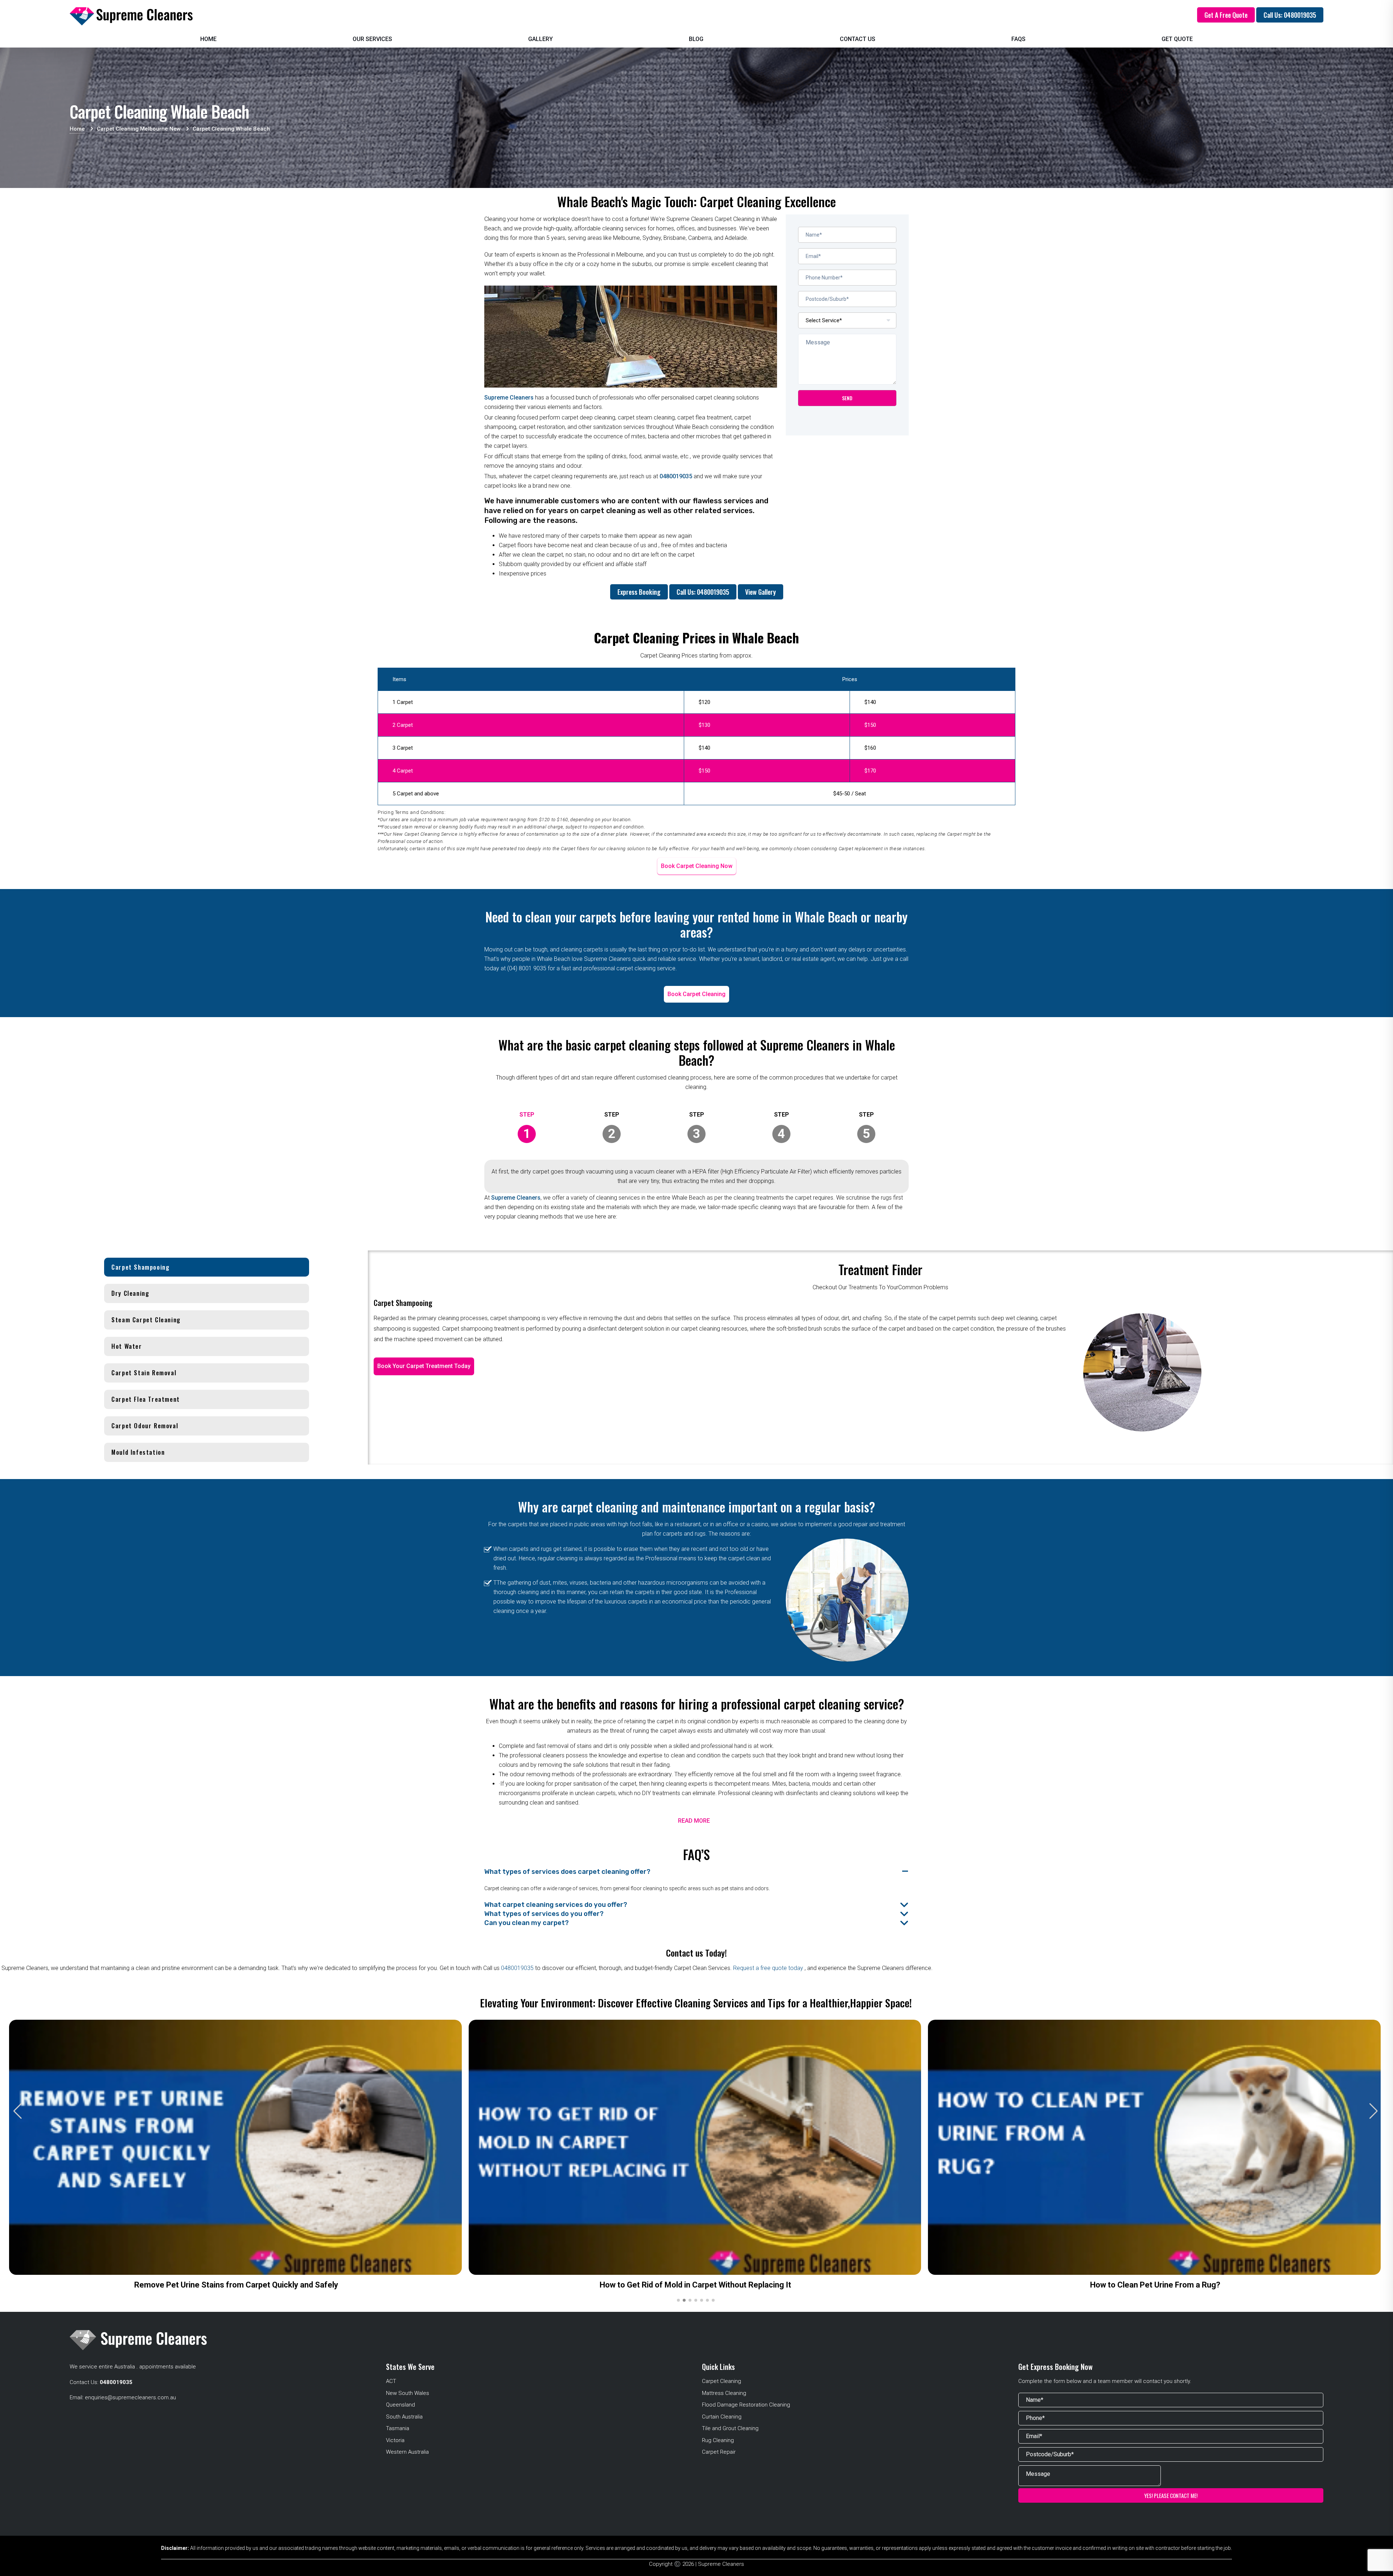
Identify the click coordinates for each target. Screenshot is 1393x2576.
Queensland (400, 2405)
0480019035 (676, 476)
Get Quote (1177, 39)
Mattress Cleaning (724, 2393)
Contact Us (858, 39)
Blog (696, 39)
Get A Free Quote (1226, 15)
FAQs (1018, 39)
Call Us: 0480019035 (1290, 15)
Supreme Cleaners (509, 398)
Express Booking (639, 592)
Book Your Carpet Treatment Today (424, 1366)
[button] (1374, 2111)
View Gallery (761, 592)
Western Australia (407, 2452)
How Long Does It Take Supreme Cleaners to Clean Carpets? (1155, 2285)
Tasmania (398, 2428)
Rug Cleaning (718, 2440)
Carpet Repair (719, 2452)
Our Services (372, 39)
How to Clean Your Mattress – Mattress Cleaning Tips (695, 2285)
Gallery (541, 39)
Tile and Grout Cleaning (730, 2428)
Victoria (395, 2440)
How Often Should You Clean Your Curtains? (236, 2285)
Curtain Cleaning (722, 2417)
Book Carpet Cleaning (696, 994)
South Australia (404, 2417)
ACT (391, 2381)
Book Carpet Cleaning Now (697, 866)
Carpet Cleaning (722, 2381)
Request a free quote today (769, 1968)
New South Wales (408, 2393)
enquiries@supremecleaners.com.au (130, 2397)
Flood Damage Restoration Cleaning (746, 2405)
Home (208, 39)
